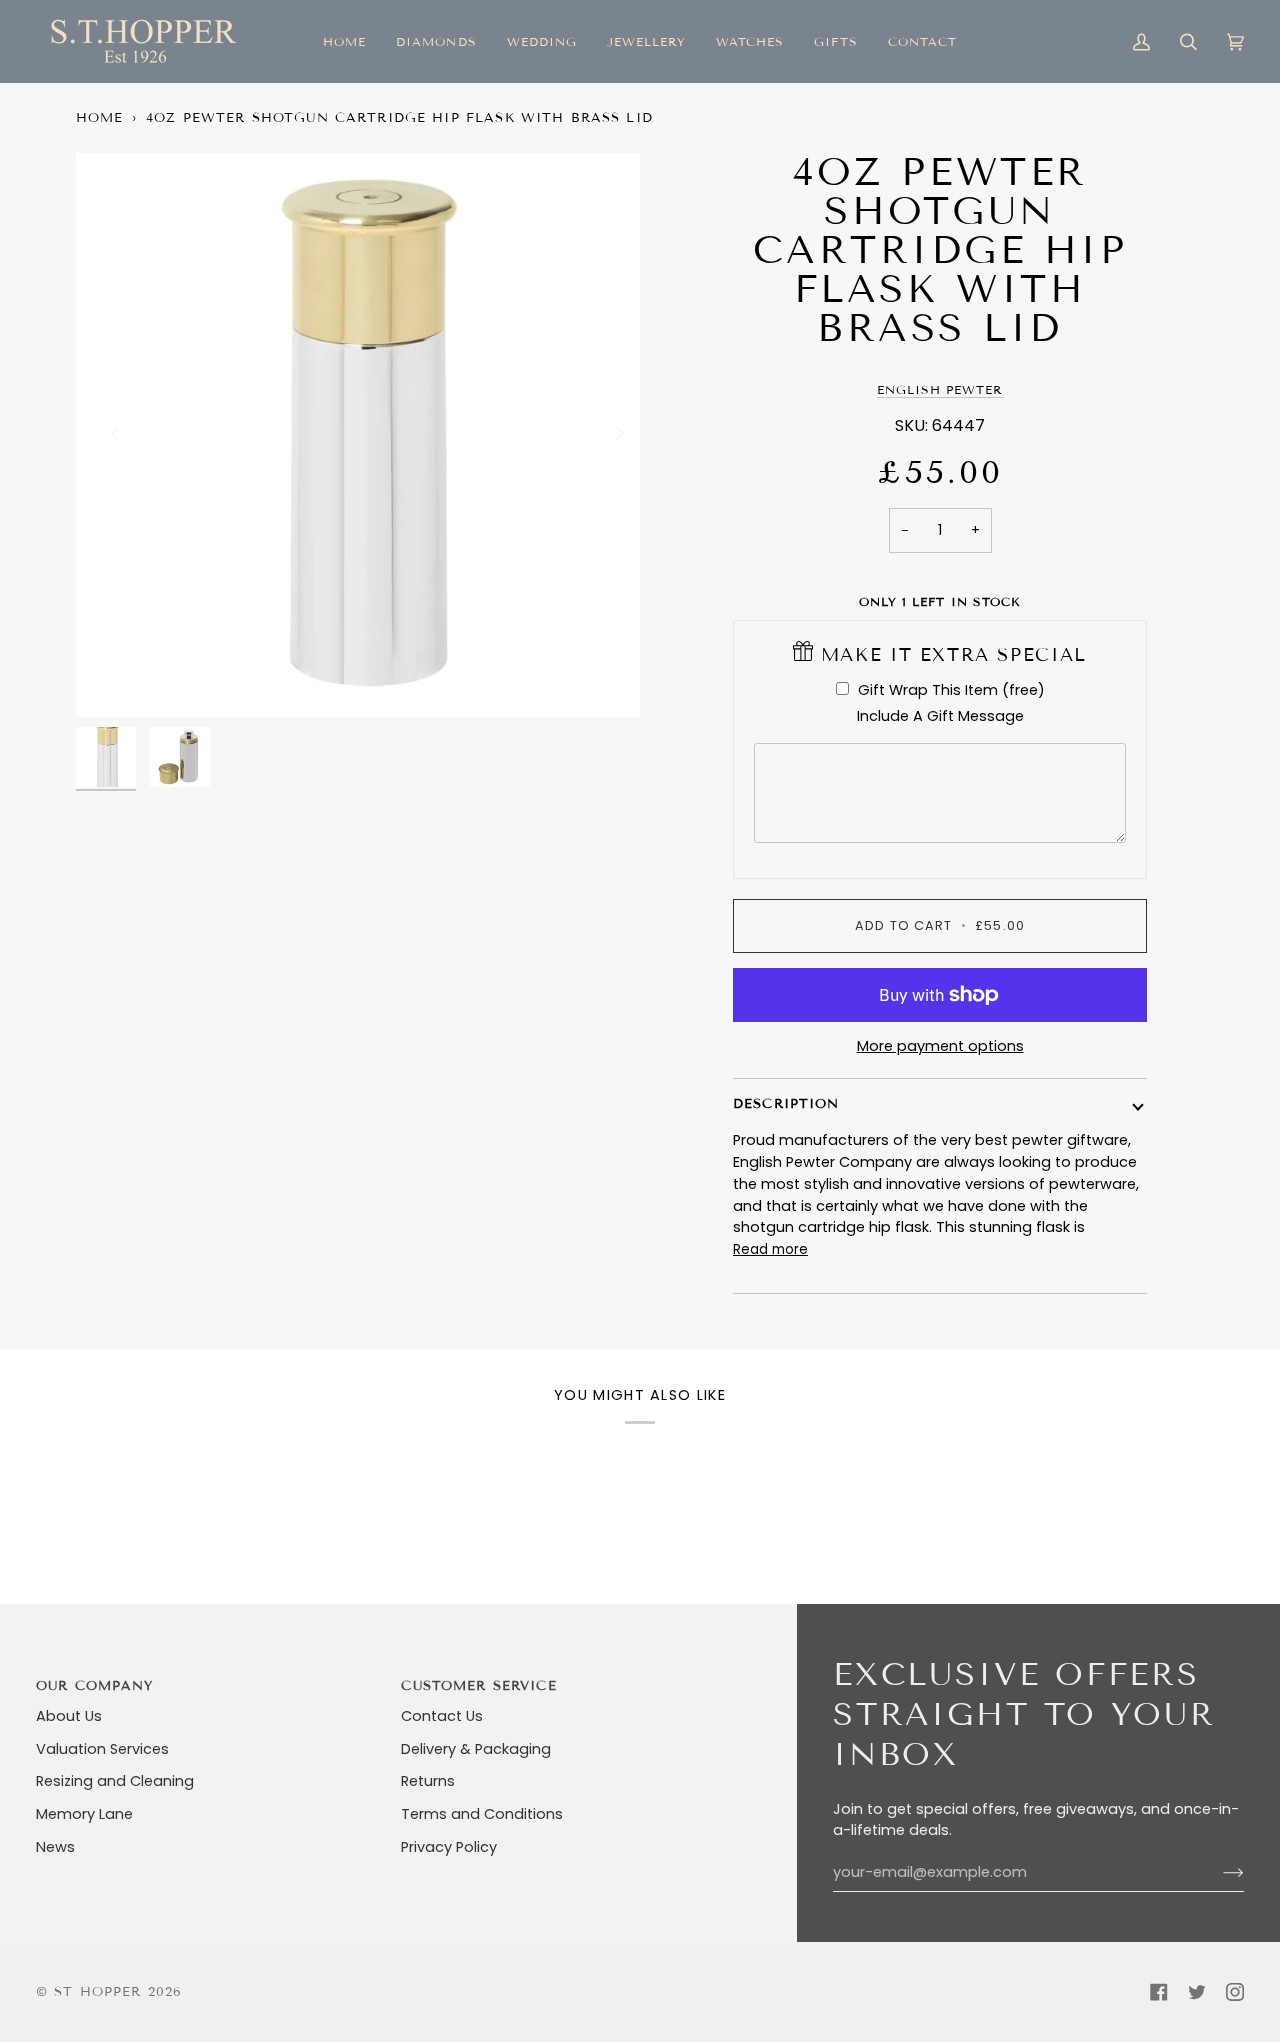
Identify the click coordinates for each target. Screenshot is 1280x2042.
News (55, 1847)
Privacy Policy (449, 1847)
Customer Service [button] (478, 1686)
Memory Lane (84, 1814)
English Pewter (940, 389)
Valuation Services (102, 1749)
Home (100, 118)
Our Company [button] (95, 1686)
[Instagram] (1235, 1992)
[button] (436, 41)
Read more (770, 1249)
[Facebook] (1159, 1992)
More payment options (940, 1046)
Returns (428, 1781)
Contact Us (442, 1716)
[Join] (1217, 1873)
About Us (69, 1716)
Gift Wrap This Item (951, 690)
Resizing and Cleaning (115, 1781)
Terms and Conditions (482, 1814)
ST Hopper (97, 1992)
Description (786, 1104)
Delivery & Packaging (476, 1749)
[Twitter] (1197, 1992)
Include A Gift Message (940, 716)
